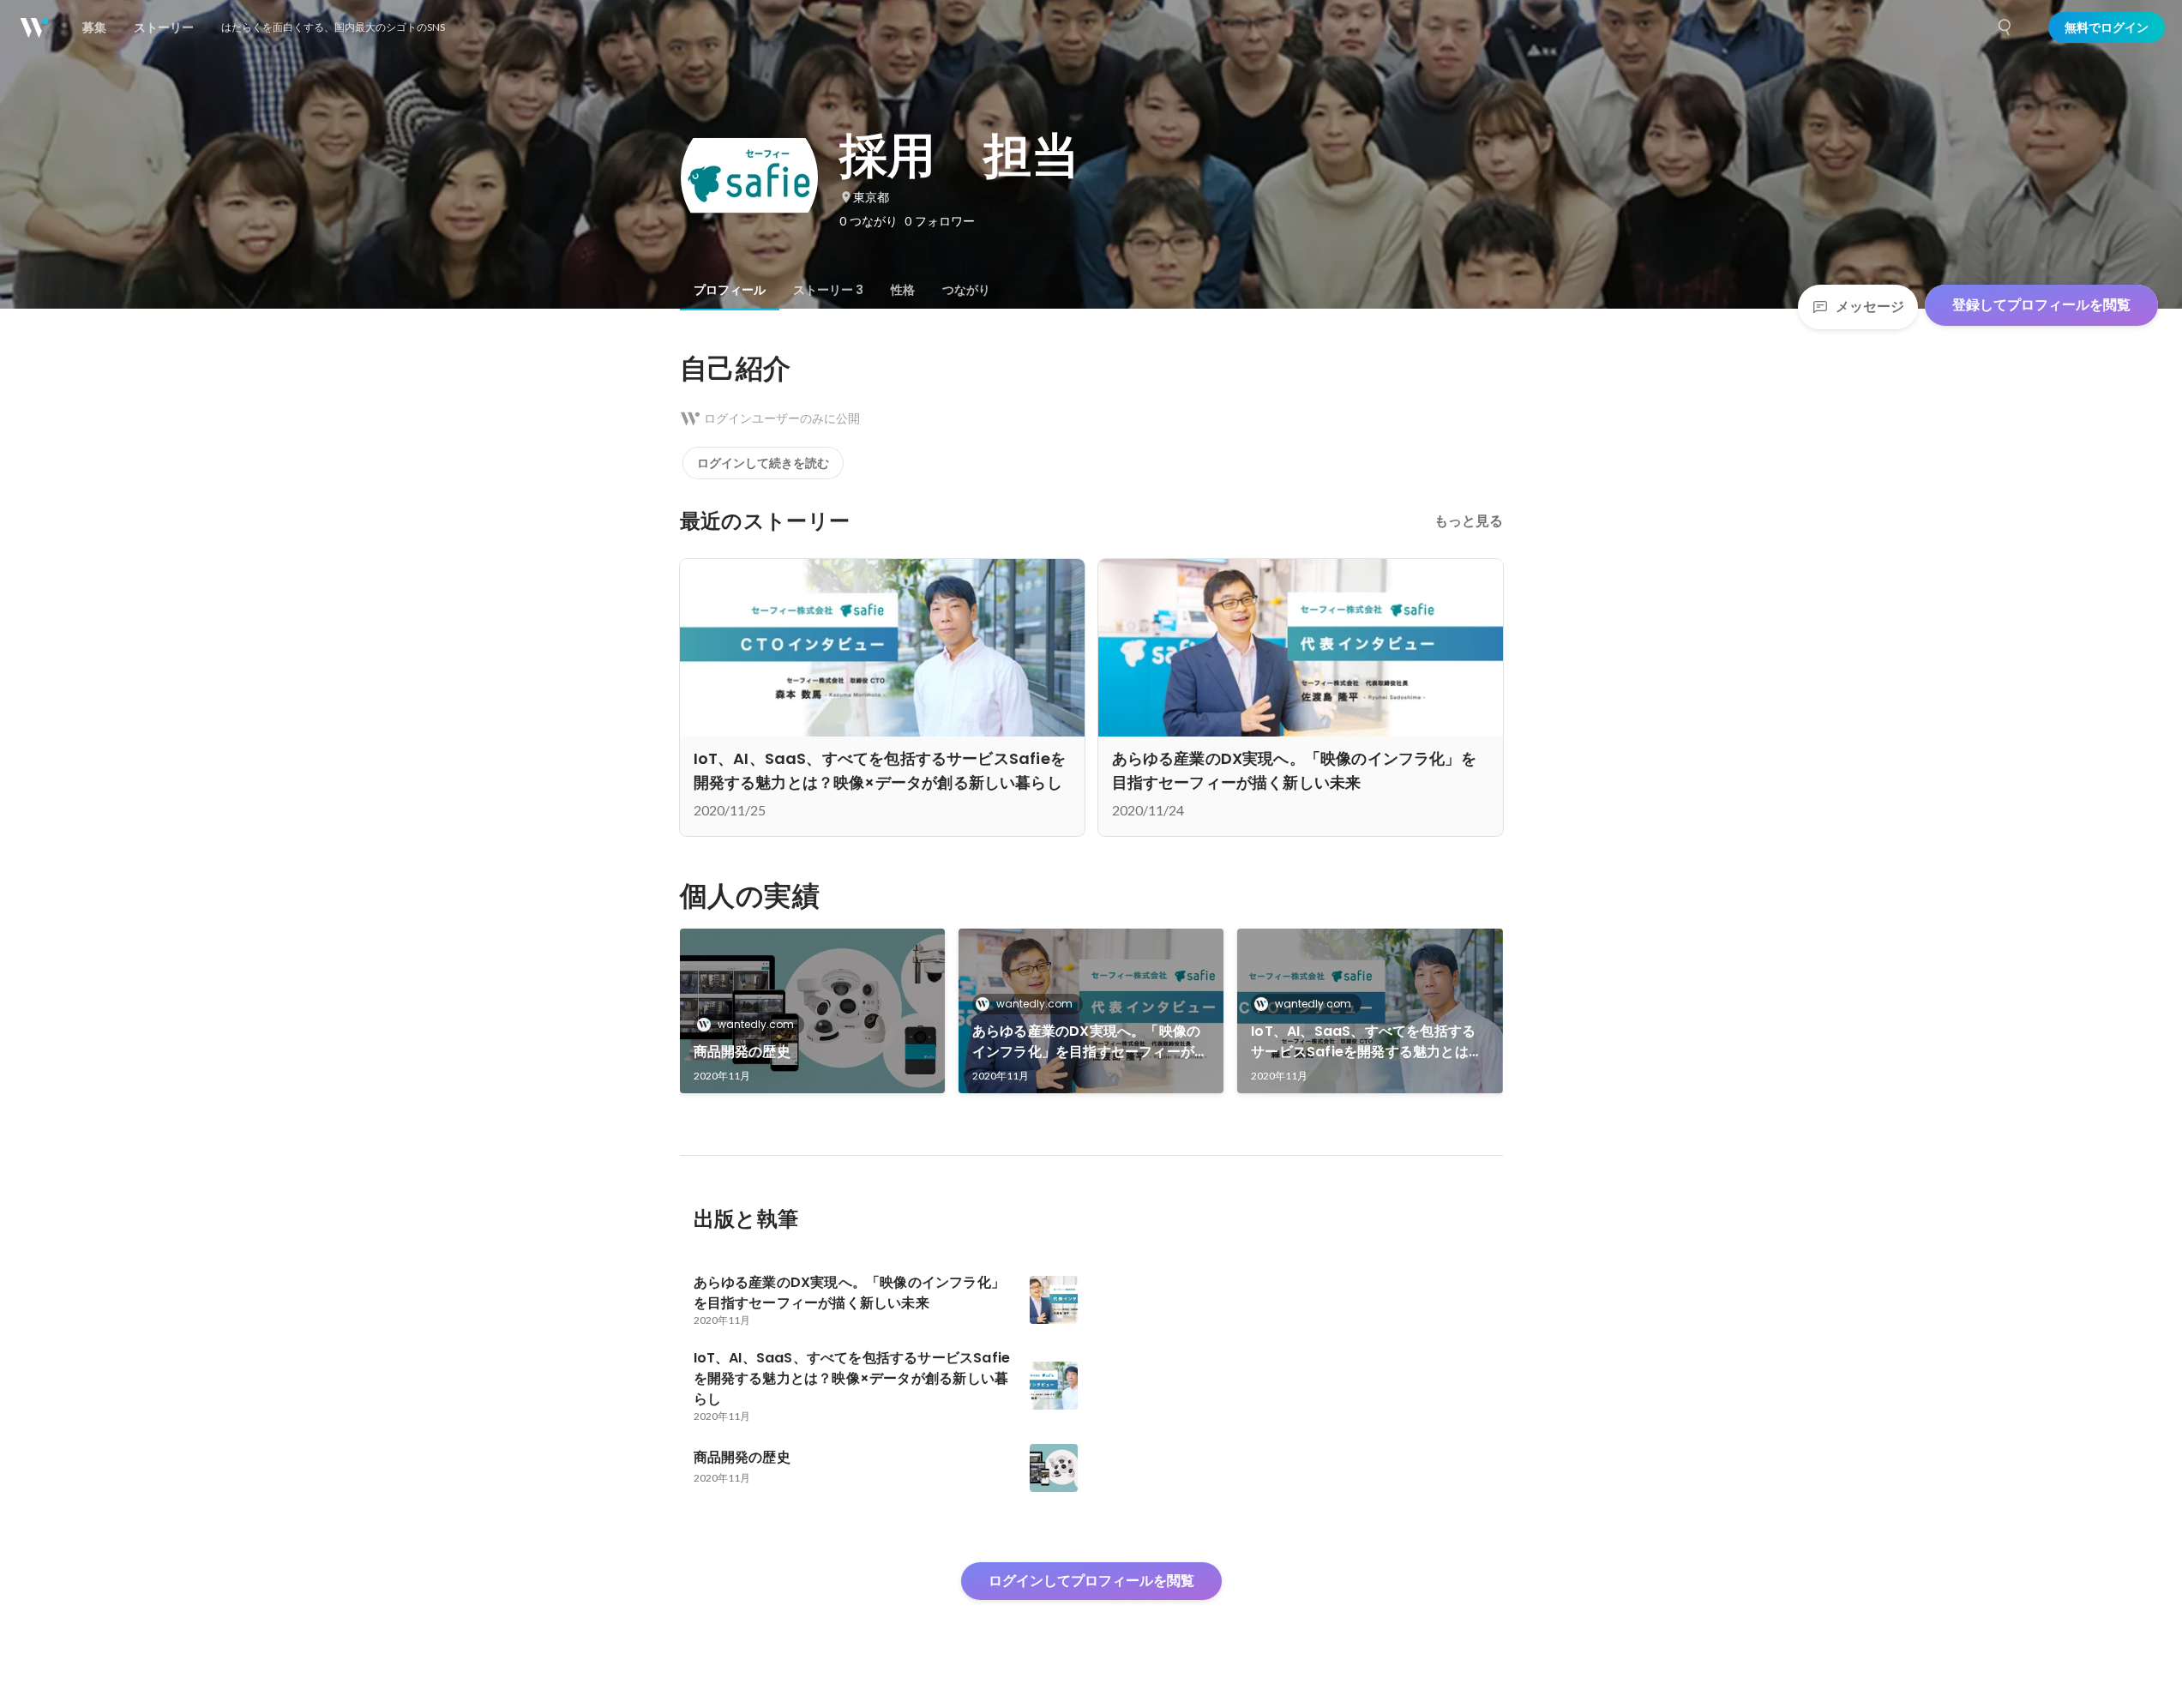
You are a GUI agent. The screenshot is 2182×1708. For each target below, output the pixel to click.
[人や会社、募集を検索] (2005, 27)
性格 (903, 290)
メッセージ (1870, 307)
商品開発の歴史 (742, 1052)
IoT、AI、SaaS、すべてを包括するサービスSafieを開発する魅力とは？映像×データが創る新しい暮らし (1367, 1042)
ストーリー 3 (828, 290)
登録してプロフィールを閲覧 (2041, 305)
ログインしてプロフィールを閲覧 (1091, 1581)
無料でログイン (2107, 27)
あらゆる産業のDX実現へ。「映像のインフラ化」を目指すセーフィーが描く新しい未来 (1090, 1042)
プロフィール (730, 290)
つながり (966, 290)
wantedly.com (756, 1024)
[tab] (730, 290)
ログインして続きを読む (763, 463)
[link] (812, 1011)
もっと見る (1469, 521)
